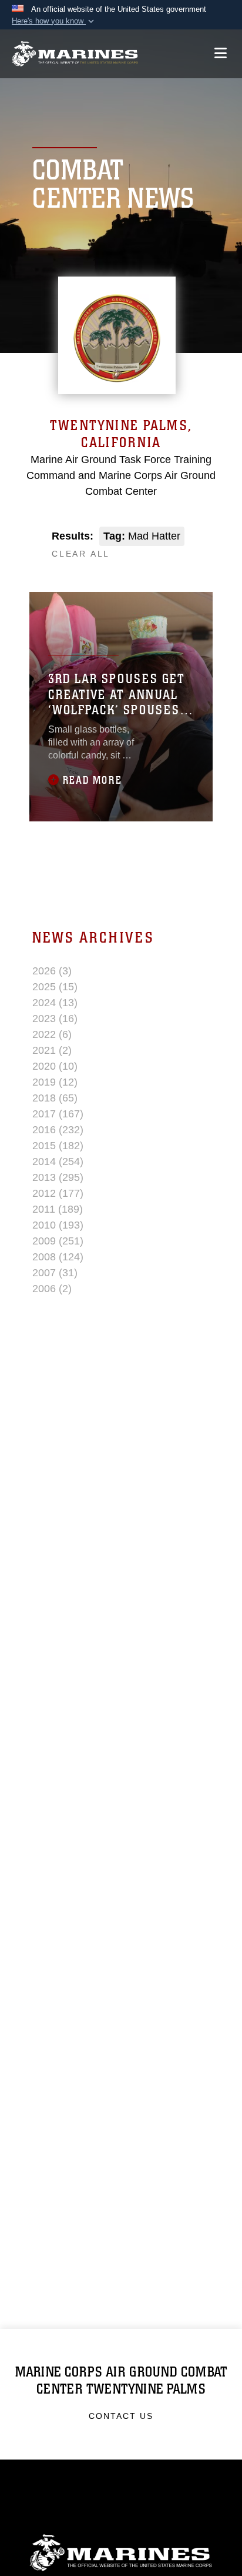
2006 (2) (52, 1289)
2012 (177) (58, 1193)
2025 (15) (55, 987)
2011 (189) (58, 1209)
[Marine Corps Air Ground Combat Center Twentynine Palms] (75, 54)
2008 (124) (58, 1257)
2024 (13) (55, 1003)
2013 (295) (58, 1177)
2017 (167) (58, 1114)
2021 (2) (52, 1050)
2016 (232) (58, 1130)
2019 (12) (55, 1082)
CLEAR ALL (81, 554)
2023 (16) (55, 1019)
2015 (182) (58, 1146)
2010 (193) (58, 1225)
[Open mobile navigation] (221, 53)
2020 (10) (55, 1066)
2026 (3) (52, 971)
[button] (54, 21)
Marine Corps (121, 2553)
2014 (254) (58, 1161)
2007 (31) (55, 1273)
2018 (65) (55, 1098)
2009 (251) (58, 1241)
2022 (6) (52, 1034)
